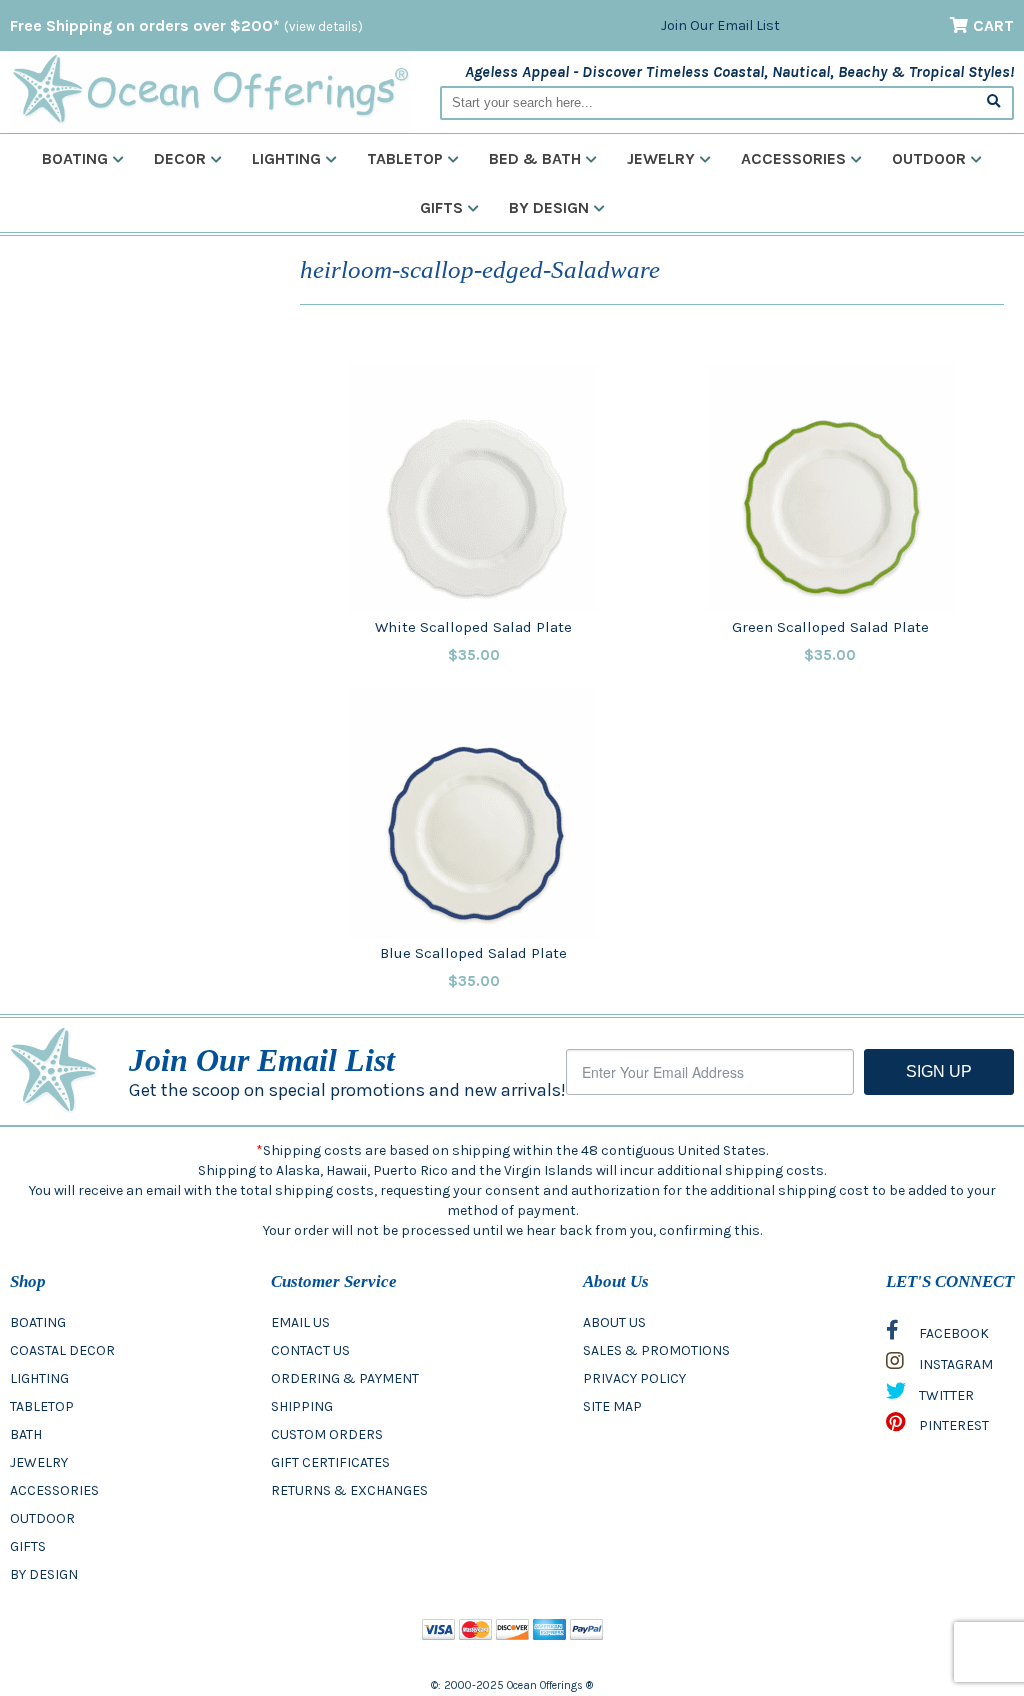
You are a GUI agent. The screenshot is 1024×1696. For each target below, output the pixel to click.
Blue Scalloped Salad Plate (473, 953)
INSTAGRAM (954, 1364)
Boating (75, 158)
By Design (549, 207)
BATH (26, 1434)
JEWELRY (39, 1462)
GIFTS (28, 1546)
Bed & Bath (535, 158)
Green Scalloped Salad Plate (830, 627)
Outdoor (929, 158)
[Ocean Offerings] (210, 89)
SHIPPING (302, 1406)
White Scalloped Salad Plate (473, 627)
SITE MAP (612, 1406)
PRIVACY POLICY (634, 1378)
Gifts (441, 207)
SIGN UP (939, 1071)
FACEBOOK (952, 1333)
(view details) (323, 26)
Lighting (286, 158)
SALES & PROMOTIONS (656, 1350)
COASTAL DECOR (62, 1350)
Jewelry (661, 158)
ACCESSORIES (54, 1490)
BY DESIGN (44, 1574)
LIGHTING (39, 1378)
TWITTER (945, 1395)
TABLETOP (42, 1406)
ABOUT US (614, 1322)
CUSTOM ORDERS (327, 1434)
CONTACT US (310, 1350)
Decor (180, 158)
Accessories (793, 158)
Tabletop (405, 158)
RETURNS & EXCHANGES (349, 1490)
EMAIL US (300, 1322)
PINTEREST (952, 1425)
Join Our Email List (720, 25)
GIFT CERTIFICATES (330, 1462)
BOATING (38, 1322)
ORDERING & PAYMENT (345, 1378)
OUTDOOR (42, 1518)
